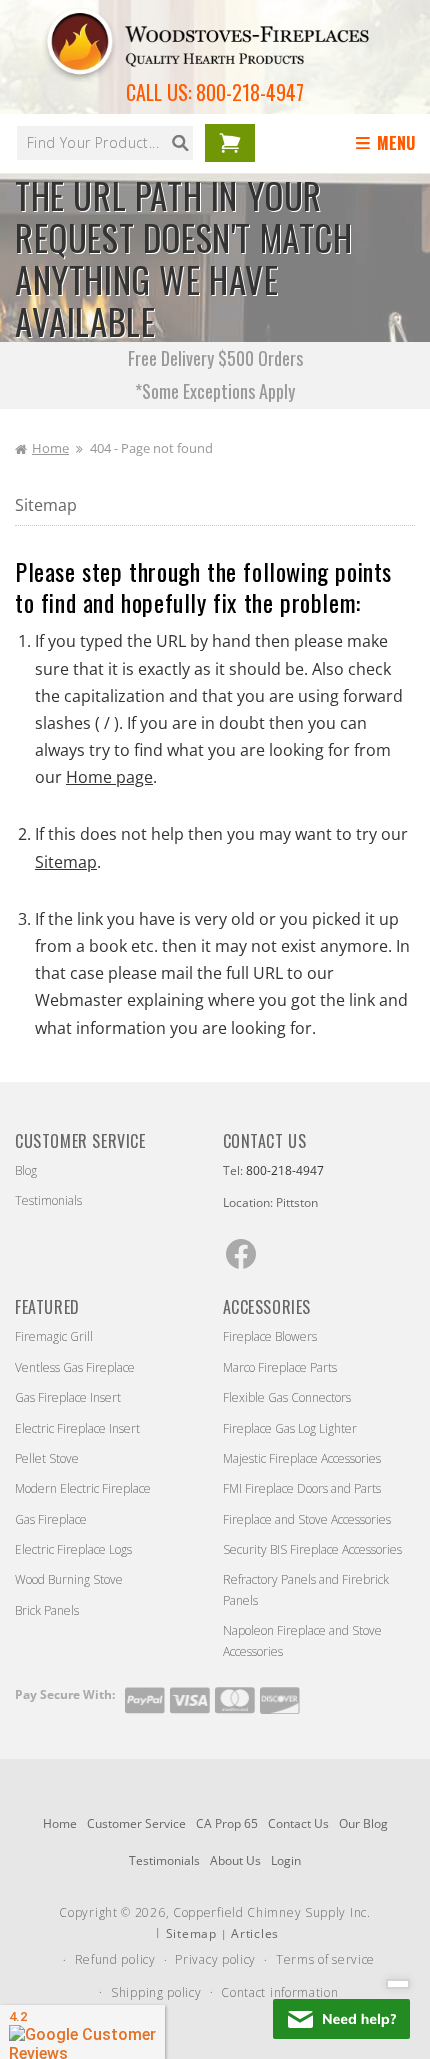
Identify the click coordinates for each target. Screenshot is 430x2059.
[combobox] (105, 143)
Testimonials (48, 1200)
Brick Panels (47, 1610)
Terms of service (325, 1959)
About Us (235, 1860)
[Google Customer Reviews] (82, 2032)
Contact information (279, 1992)
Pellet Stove (47, 1458)
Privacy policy (215, 1959)
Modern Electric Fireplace (83, 1488)
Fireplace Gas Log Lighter (290, 1428)
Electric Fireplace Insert (77, 1428)
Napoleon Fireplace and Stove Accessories (302, 1640)
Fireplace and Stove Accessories (307, 1519)
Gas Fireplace (51, 1519)
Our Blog (363, 1823)
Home (50, 448)
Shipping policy (156, 1992)
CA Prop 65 (227, 1823)
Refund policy (115, 1959)
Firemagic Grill (54, 1336)
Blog (26, 1170)
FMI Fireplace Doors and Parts (302, 1488)
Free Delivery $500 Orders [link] (215, 358)
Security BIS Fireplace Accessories (312, 1549)
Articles (255, 1933)
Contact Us (298, 1823)
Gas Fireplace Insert (68, 1397)
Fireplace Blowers (270, 1336)
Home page (109, 777)
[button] (389, 143)
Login (286, 1860)
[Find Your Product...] (180, 143)
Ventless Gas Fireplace (75, 1367)
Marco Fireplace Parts (280, 1367)
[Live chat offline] (341, 2019)
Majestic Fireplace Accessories (302, 1458)
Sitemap (46, 505)
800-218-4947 (250, 92)
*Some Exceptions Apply (215, 391)
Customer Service (136, 1823)
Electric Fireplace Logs (73, 1549)
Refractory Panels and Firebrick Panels (306, 1589)
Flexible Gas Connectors (287, 1397)
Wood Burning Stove (69, 1579)
